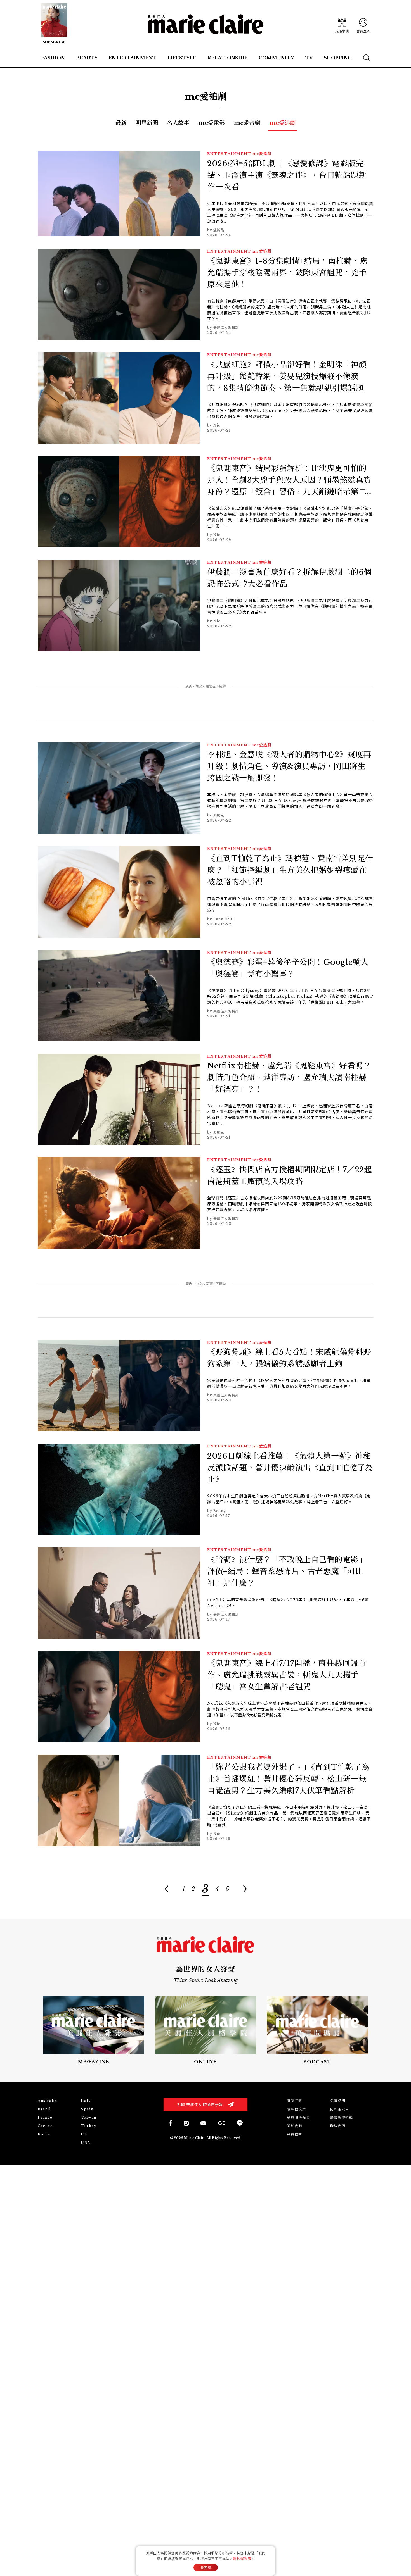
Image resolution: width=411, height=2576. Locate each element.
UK (84, 2134)
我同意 (206, 2568)
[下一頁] (245, 1889)
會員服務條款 (298, 2117)
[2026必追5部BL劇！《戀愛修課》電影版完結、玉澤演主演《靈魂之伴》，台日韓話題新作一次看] (206, 195)
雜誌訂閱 (294, 2101)
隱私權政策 (296, 2109)
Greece (45, 2126)
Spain (87, 2109)
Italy (86, 2101)
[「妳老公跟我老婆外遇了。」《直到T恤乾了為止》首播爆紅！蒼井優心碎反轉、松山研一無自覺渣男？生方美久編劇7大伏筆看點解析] (206, 1802)
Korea (44, 2134)
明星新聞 (147, 123)
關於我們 (294, 2126)
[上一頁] (167, 1889)
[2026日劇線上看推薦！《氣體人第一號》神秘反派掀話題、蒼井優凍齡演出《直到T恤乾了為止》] (206, 1491)
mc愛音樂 (247, 123)
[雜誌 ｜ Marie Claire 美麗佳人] (54, 24)
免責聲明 (338, 2101)
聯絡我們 (338, 2126)
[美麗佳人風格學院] (342, 24)
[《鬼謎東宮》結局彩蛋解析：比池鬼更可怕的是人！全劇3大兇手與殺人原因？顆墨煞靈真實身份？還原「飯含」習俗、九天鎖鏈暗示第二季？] (206, 503)
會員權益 (294, 2134)
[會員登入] (363, 24)
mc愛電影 (212, 123)
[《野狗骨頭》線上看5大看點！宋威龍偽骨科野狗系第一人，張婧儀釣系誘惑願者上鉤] (206, 1387)
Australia (47, 2101)
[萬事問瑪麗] (317, 2030)
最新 (121, 123)
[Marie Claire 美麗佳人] (206, 24)
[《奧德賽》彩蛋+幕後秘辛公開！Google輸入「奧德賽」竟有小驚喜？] (206, 997)
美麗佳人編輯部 (226, 328)
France (45, 2117)
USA (86, 2143)
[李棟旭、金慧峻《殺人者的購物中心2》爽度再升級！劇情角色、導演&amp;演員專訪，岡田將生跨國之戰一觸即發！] (206, 790)
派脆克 (219, 815)
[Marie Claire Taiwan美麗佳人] (203, 2123)
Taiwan (89, 2117)
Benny (220, 1511)
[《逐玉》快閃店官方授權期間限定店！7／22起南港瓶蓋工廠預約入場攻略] (206, 1205)
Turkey (89, 2126)
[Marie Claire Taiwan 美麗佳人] (186, 2123)
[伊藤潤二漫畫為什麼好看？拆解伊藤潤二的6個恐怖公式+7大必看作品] (206, 607)
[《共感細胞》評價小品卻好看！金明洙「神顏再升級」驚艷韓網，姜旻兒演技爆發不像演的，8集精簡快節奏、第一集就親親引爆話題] (206, 400)
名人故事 (178, 123)
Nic (217, 425)
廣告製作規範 (342, 2117)
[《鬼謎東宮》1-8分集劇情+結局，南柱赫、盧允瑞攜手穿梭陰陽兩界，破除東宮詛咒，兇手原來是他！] (206, 296)
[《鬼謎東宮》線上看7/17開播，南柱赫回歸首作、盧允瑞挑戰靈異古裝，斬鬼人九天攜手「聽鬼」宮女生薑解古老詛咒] (206, 1698)
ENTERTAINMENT (229, 154)
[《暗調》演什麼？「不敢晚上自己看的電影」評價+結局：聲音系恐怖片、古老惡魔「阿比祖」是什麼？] (206, 1595)
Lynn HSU (224, 919)
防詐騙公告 (340, 2109)
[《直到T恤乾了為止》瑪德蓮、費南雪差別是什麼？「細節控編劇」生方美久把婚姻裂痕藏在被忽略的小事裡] (206, 893)
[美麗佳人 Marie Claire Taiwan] (170, 2123)
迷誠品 (219, 230)
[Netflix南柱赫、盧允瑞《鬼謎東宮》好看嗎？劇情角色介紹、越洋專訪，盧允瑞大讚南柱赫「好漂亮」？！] (206, 1101)
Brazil (44, 2109)
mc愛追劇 (283, 123)
